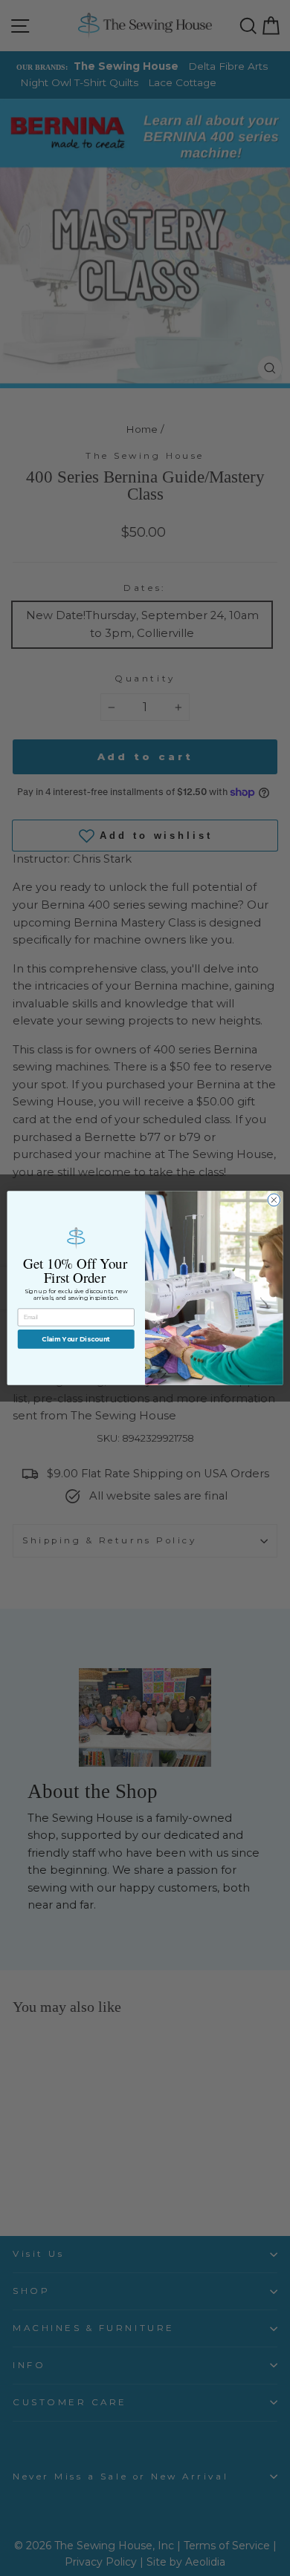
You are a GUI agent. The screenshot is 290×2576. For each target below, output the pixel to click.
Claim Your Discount (76, 1339)
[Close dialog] (274, 1200)
